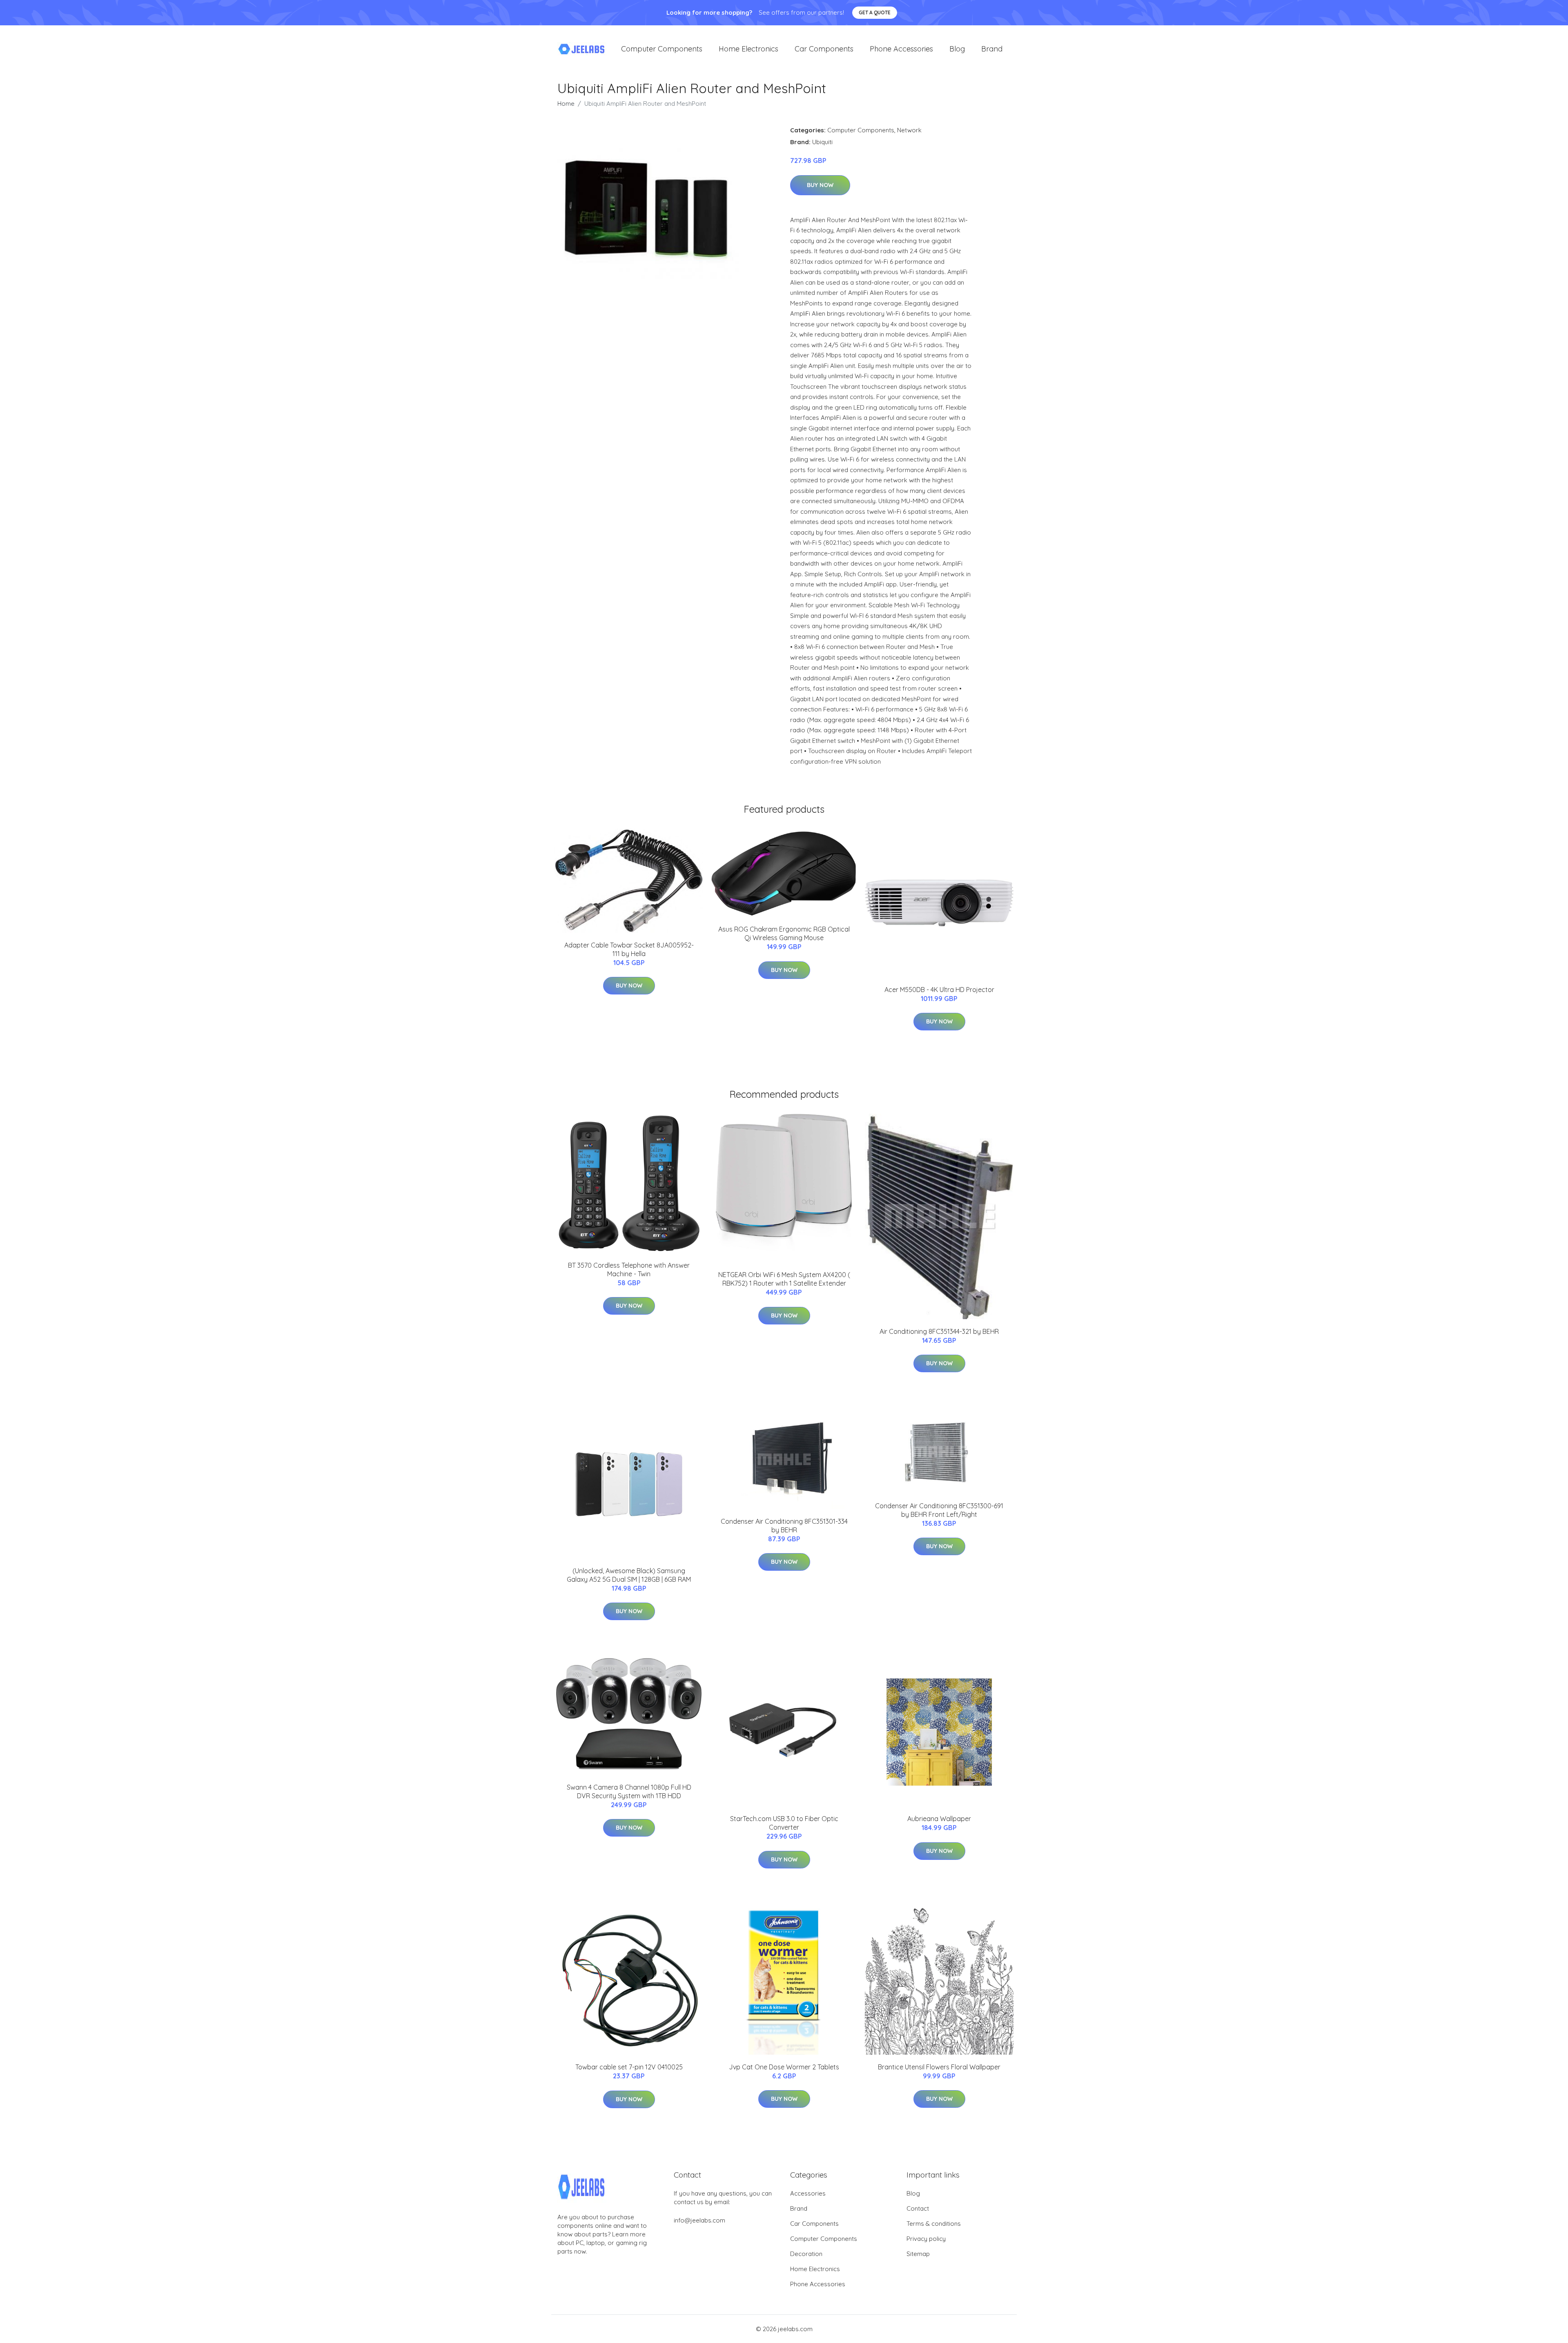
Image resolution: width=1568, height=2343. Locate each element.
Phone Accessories (901, 49)
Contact (918, 2208)
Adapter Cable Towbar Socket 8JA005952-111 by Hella (629, 949)
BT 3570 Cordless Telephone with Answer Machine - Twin (629, 1270)
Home (566, 104)
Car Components (824, 49)
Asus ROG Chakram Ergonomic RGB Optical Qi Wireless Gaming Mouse (784, 933)
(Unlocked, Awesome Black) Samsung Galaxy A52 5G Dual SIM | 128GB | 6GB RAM (629, 1575)
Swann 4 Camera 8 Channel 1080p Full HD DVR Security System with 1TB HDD (629, 1791)
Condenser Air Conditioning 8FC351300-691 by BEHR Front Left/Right (939, 1510)
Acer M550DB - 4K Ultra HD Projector (939, 990)
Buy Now (820, 185)
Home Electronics (748, 49)
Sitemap (918, 2254)
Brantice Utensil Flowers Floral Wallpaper (939, 2067)
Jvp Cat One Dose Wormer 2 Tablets (784, 2067)
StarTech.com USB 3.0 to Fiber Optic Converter (784, 1823)
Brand (992, 49)
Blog (957, 49)
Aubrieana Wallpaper (939, 1819)
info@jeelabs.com (699, 2220)
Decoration (806, 2254)
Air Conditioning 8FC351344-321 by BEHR (939, 1331)
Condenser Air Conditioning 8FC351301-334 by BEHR (784, 1526)
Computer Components (662, 49)
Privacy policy (926, 2239)
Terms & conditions (934, 2224)
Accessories (808, 2193)
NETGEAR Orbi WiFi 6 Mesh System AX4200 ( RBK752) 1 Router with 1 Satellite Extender (784, 1279)
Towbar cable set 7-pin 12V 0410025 (629, 2067)
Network (909, 130)
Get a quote (875, 12)
